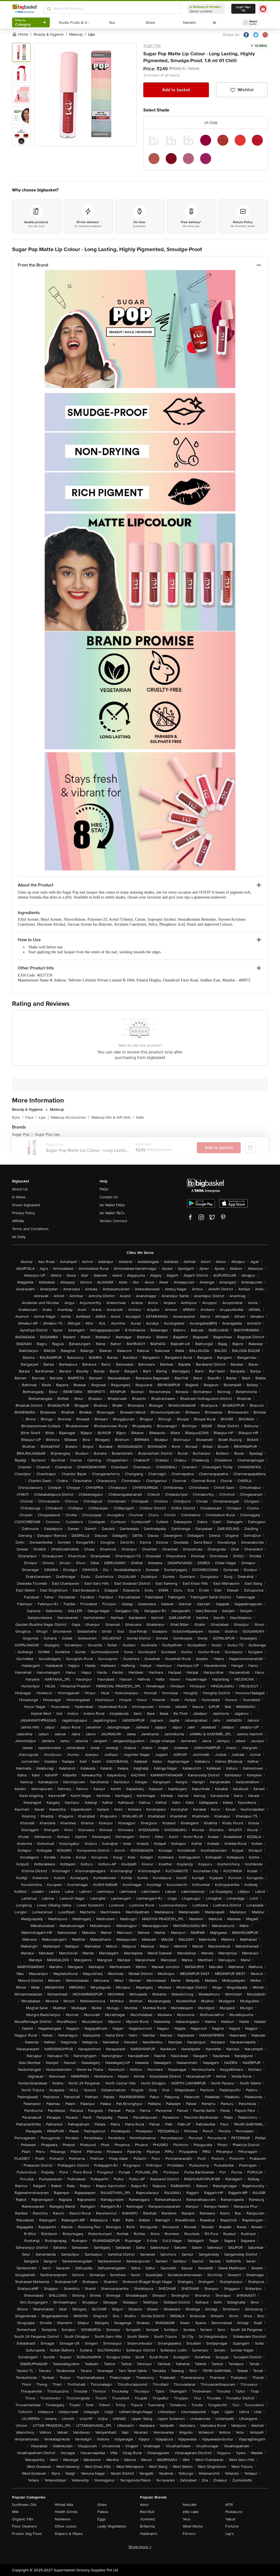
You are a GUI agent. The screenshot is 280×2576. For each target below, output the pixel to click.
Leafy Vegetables (112, 2526)
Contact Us (109, 1197)
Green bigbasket (26, 1205)
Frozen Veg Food (27, 2534)
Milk (15, 2512)
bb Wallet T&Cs (112, 1213)
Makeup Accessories (70, 1117)
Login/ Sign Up (243, 9)
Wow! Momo (193, 2526)
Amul (144, 2505)
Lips (44, 1117)
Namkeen (63, 2519)
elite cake (191, 2512)
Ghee (102, 2505)
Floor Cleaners (24, 2526)
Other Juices (66, 2526)
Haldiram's (149, 2534)
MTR (229, 2505)
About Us (20, 1189)
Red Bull (147, 2512)
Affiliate (18, 1221)
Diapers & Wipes (69, 2534)
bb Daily (19, 1237)
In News (19, 1197)
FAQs (104, 1189)
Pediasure (234, 2512)
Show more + (140, 2547)
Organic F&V (23, 2519)
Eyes (18, 1117)
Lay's (230, 2534)
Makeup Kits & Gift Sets (113, 1117)
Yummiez (148, 2519)
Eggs (102, 2519)
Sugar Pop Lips (47, 1134)
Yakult (230, 2519)
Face (31, 1117)
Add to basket (176, 90)
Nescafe (190, 2505)
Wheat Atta (64, 2505)
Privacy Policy (24, 1213)
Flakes (103, 2512)
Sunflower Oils (24, 2505)
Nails (140, 1117)
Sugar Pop (152, 45)
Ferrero (189, 2534)
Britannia (147, 2526)
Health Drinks (66, 2512)
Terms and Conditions (30, 1229)
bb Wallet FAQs (112, 1205)
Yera (186, 2519)
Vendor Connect (113, 1221)
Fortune (232, 2526)
